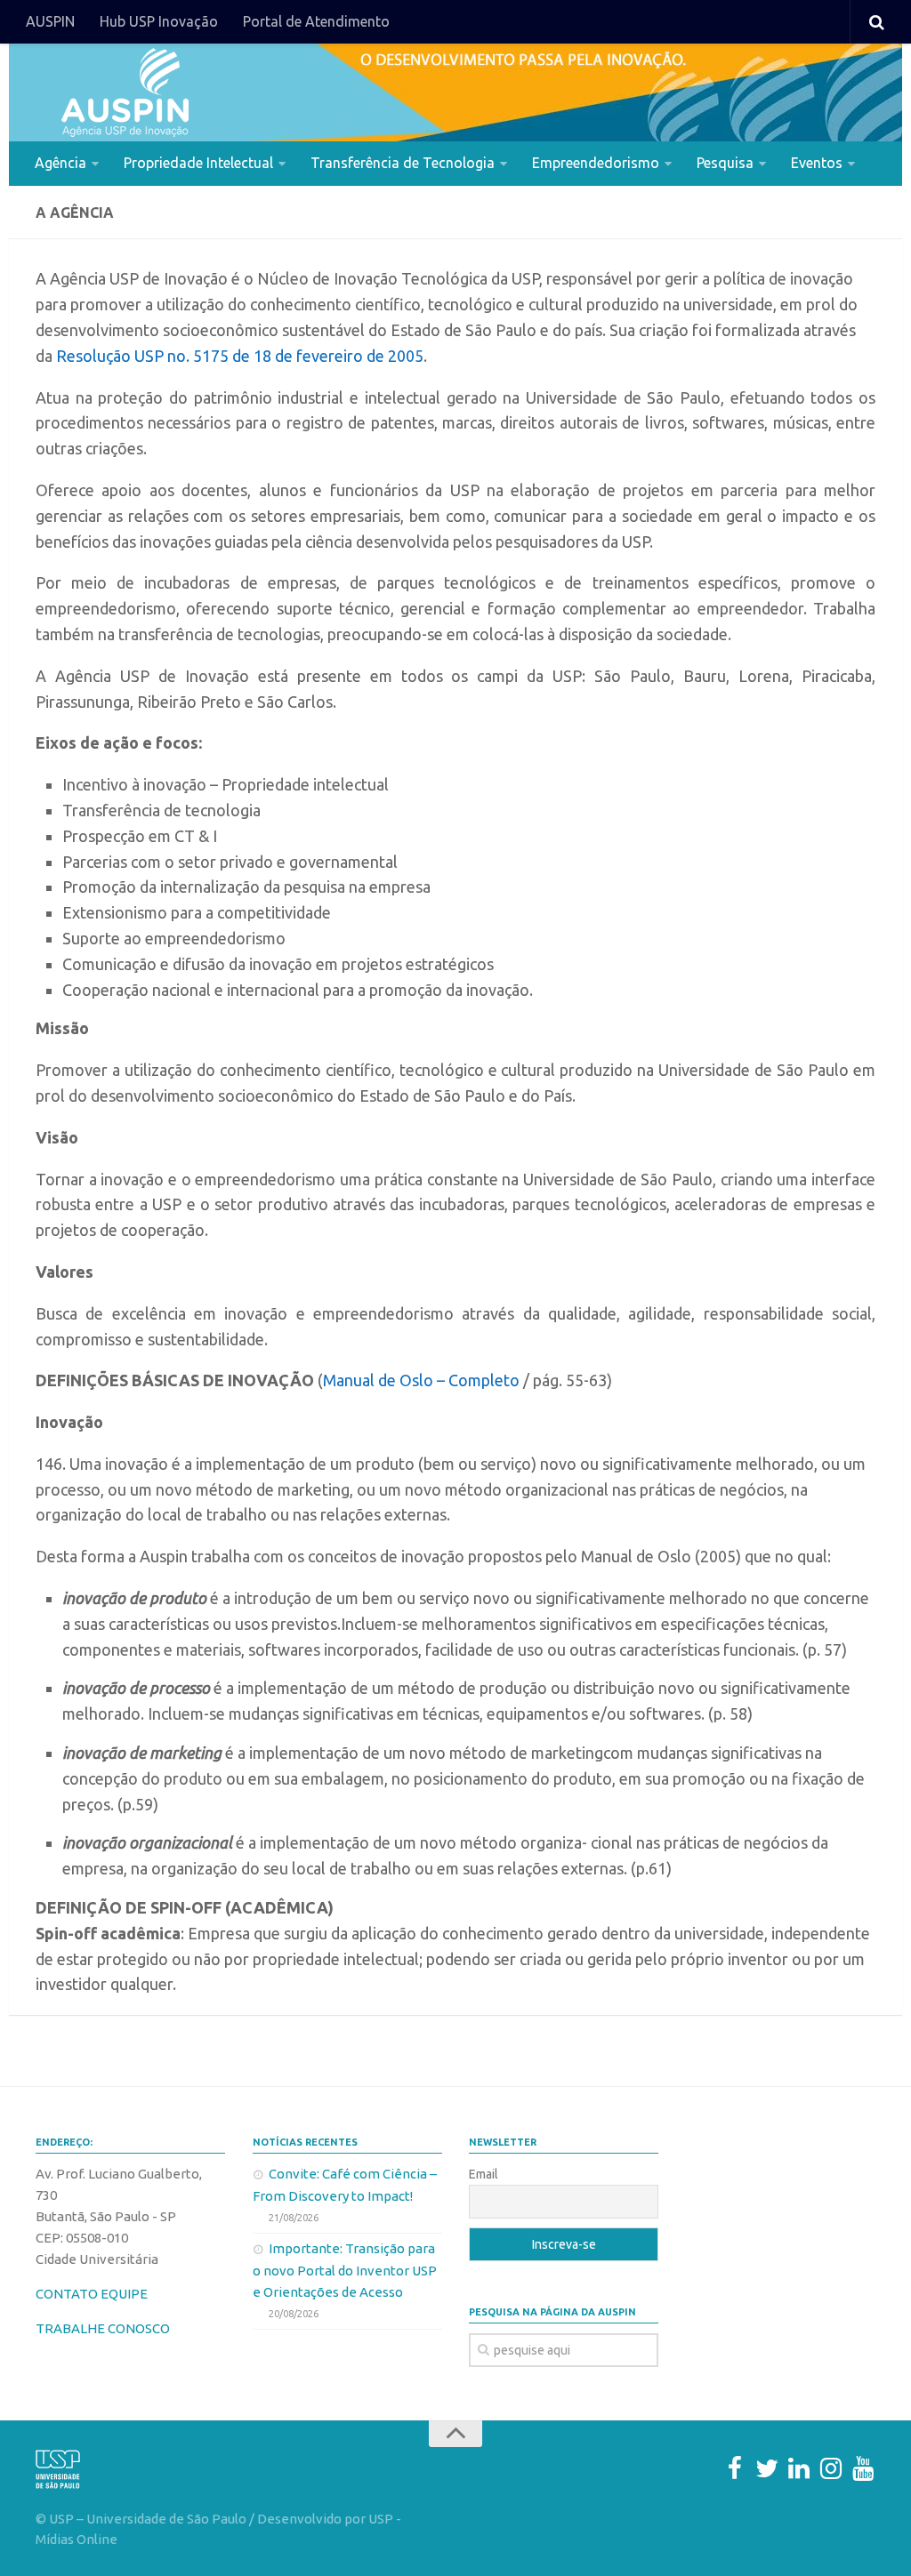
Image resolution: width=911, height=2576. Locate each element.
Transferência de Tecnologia (403, 163)
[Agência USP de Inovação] (125, 92)
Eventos (817, 163)
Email (484, 2174)
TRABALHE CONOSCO (103, 2328)
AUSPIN (50, 21)
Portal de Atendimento (316, 21)
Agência (60, 163)
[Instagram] (831, 2468)
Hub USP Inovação (159, 21)
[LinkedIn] (799, 2468)
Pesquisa (725, 163)
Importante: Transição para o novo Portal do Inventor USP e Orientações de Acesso (345, 2270)
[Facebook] (735, 2468)
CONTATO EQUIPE (92, 2294)
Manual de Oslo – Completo (421, 1380)
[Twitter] (767, 2468)
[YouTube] (863, 2468)
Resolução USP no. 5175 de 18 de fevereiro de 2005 (240, 356)
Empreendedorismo (596, 163)
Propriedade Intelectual (198, 163)
